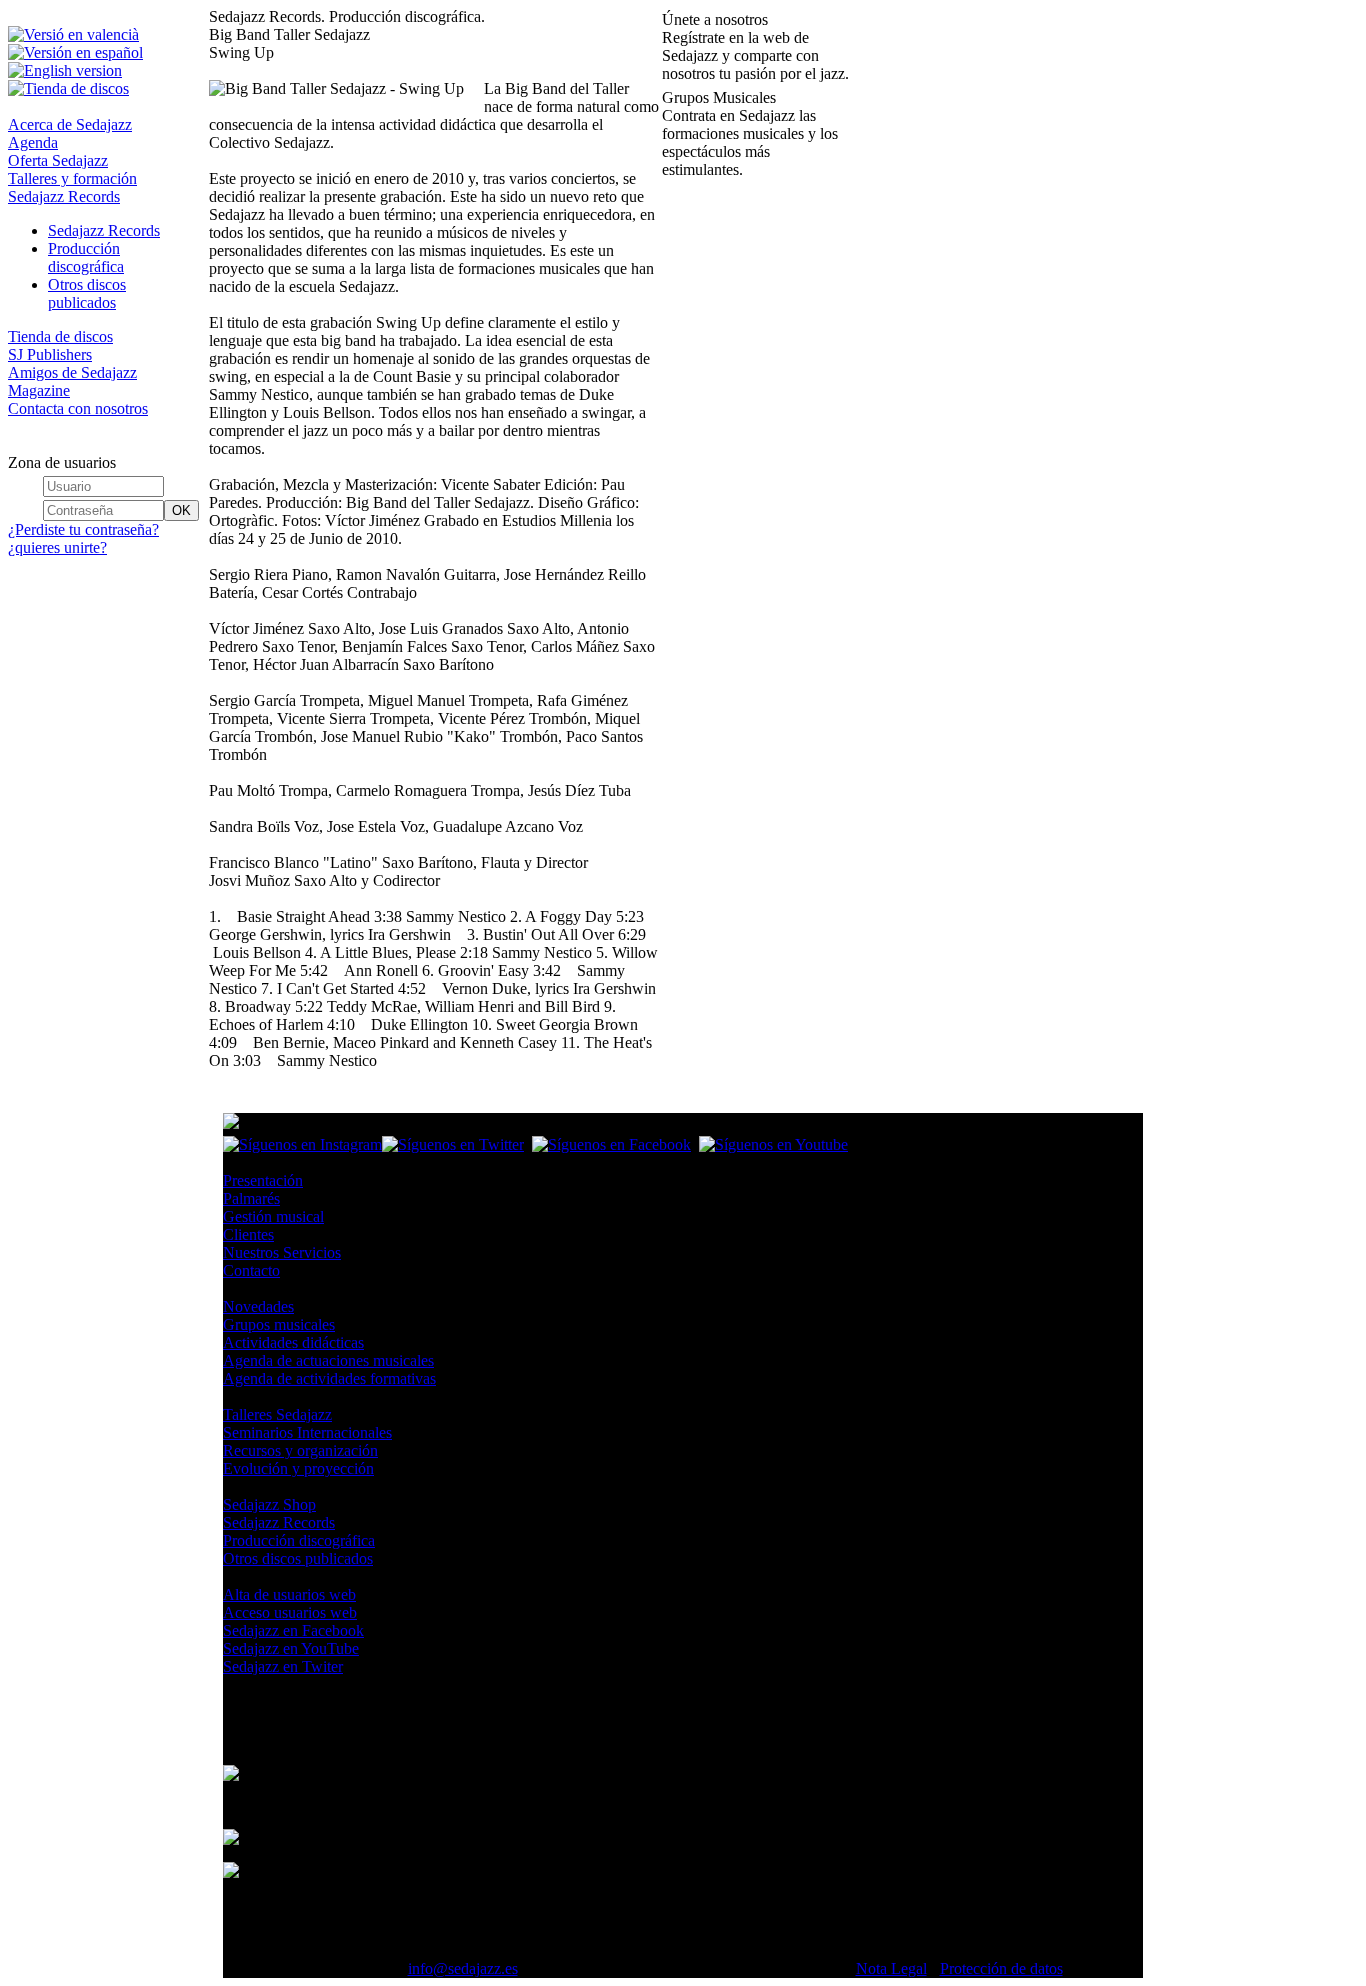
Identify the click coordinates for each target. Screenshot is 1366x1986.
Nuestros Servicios (282, 1252)
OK (181, 510)
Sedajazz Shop (269, 1504)
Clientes (248, 1234)
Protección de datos (1001, 1968)
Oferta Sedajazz (58, 160)
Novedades (258, 1306)
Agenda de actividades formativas (329, 1378)
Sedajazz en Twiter (283, 1666)
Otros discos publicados (87, 293)
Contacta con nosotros (78, 408)
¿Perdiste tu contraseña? (83, 529)
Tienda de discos (60, 336)
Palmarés (251, 1198)
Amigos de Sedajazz (72, 372)
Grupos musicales (279, 1324)
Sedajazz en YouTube (291, 1648)
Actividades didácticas (293, 1342)
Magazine (39, 390)
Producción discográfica (86, 257)
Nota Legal (891, 1968)
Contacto (251, 1270)
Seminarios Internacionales (307, 1432)
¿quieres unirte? (57, 547)
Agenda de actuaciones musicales (328, 1360)
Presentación (263, 1180)
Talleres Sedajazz (277, 1414)
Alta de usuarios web (289, 1594)
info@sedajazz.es (463, 1968)
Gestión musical (273, 1216)
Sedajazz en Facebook (293, 1630)
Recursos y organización (300, 1450)
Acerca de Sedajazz (70, 124)
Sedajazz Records (64, 196)
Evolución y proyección (298, 1468)
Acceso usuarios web (290, 1612)
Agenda (33, 142)
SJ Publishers (50, 354)
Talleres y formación (72, 178)
